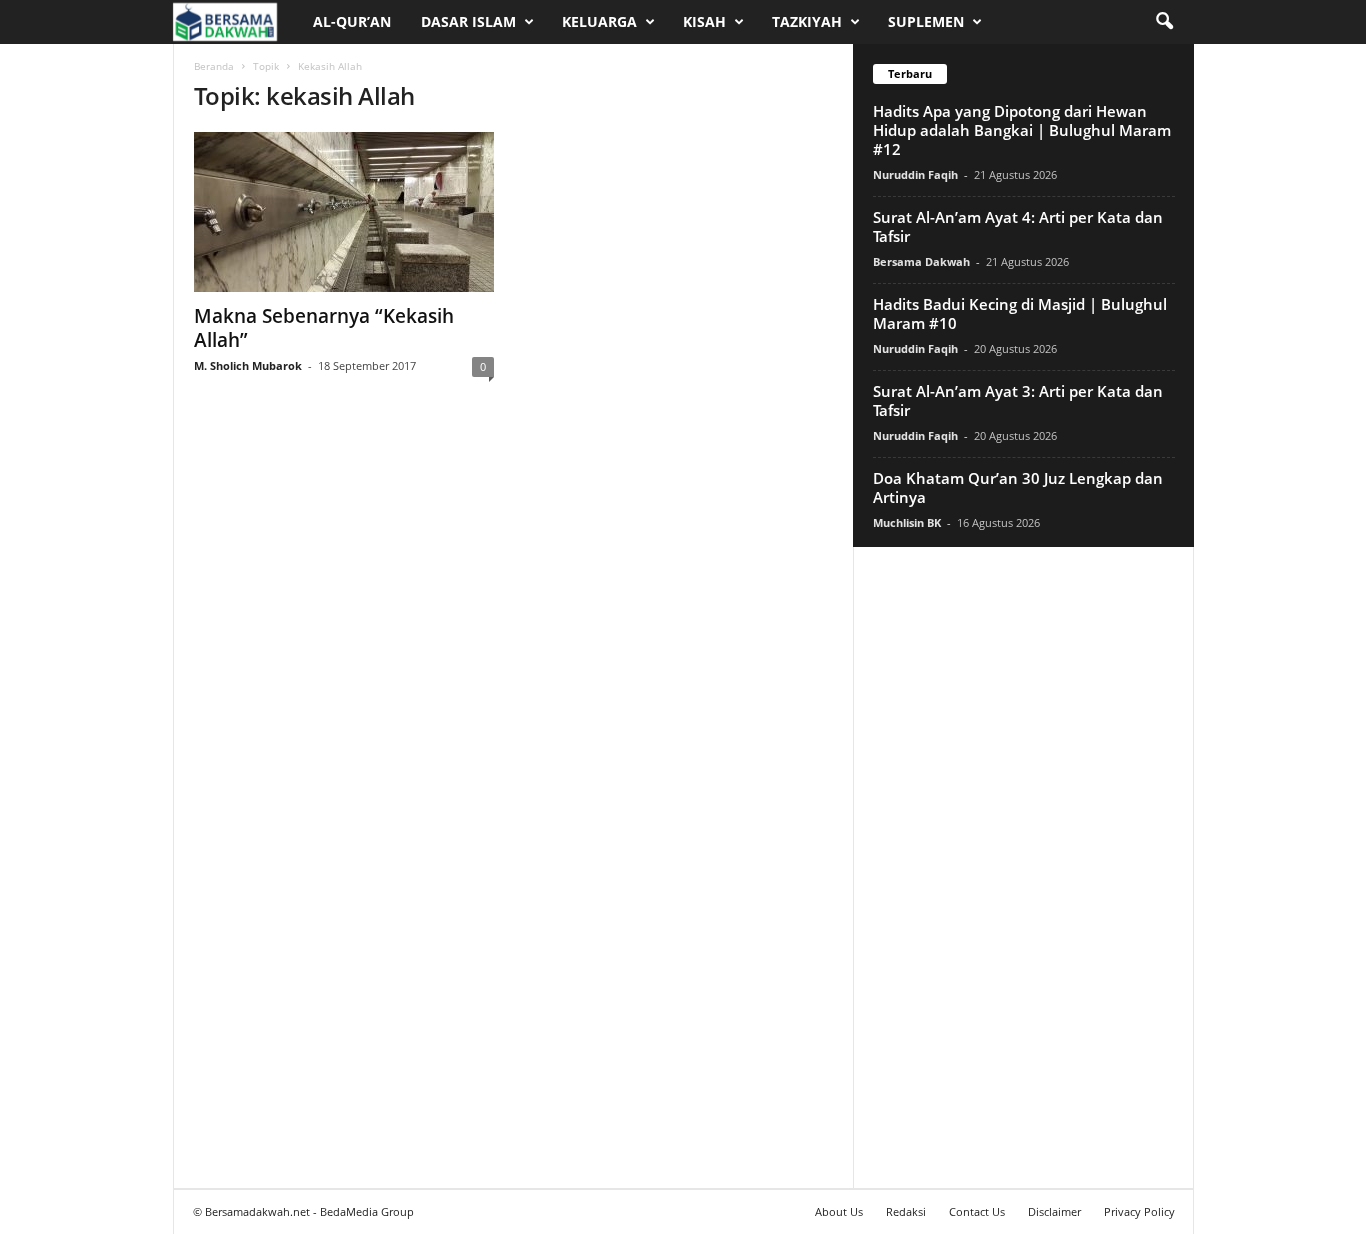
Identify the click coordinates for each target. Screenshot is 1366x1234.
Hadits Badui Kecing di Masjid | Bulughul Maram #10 (1020, 313)
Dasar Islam (468, 21)
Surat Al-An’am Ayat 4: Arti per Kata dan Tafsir (1018, 226)
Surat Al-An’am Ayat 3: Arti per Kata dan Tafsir (1018, 400)
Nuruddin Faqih (915, 174)
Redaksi (906, 1211)
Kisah (704, 21)
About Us (839, 1211)
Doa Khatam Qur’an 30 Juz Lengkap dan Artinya (1018, 487)
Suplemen (926, 21)
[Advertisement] (1023, 867)
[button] (1164, 22)
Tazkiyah (807, 21)
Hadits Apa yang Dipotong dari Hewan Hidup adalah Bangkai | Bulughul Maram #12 (1022, 130)
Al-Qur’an (352, 21)
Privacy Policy (1139, 1211)
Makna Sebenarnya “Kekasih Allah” (324, 328)
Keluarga (599, 21)
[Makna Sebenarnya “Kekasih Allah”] (344, 212)
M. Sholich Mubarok (248, 365)
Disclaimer (1054, 1211)
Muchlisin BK (907, 522)
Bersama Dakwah (921, 261)
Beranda (214, 66)
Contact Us (977, 1211)
